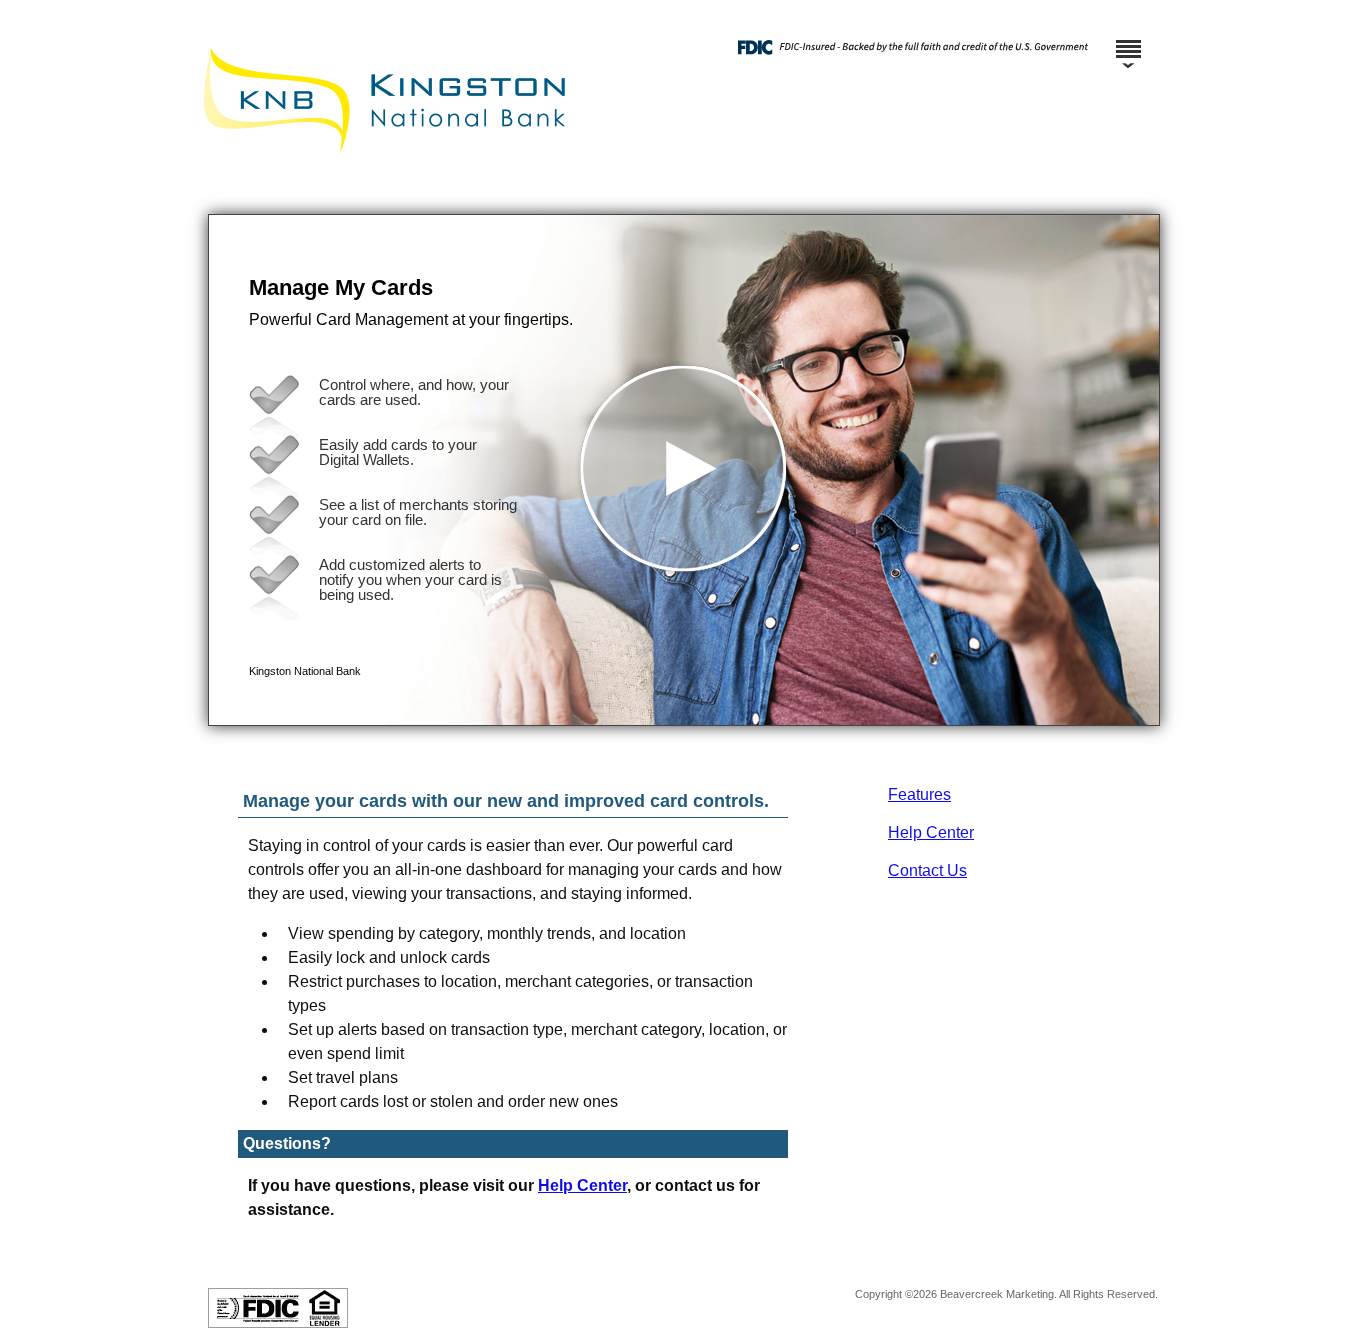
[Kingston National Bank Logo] (680, 194)
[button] (684, 470)
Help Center (931, 832)
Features (919, 794)
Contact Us (927, 870)
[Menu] (1128, 40)
